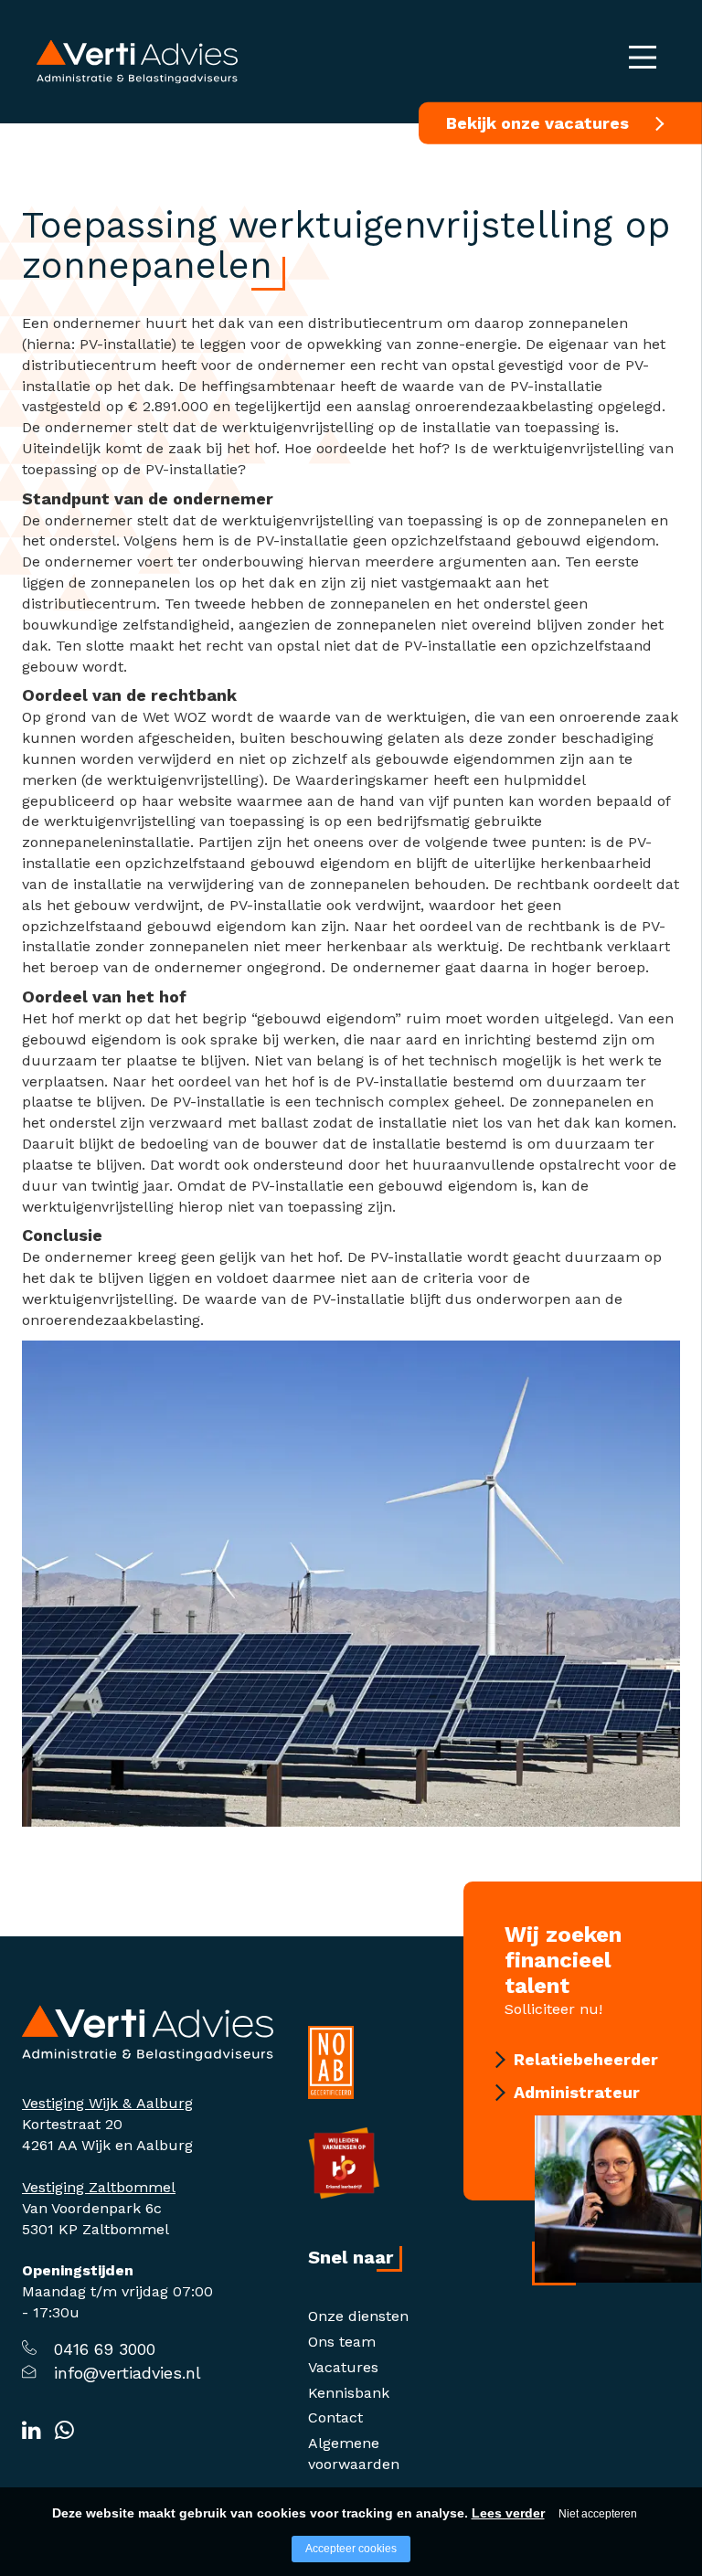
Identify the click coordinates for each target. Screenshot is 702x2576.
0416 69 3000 (105, 2349)
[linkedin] (32, 2431)
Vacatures (343, 2367)
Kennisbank (349, 2393)
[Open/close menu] (643, 57)
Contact (335, 2417)
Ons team (342, 2342)
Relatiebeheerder (586, 2059)
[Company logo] (148, 2032)
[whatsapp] (64, 2431)
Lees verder (508, 2513)
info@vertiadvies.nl (128, 2373)
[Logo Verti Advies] (137, 61)
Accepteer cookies (351, 2549)
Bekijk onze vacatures (537, 123)
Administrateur (577, 2092)
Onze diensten (358, 2316)
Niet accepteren (598, 2514)
